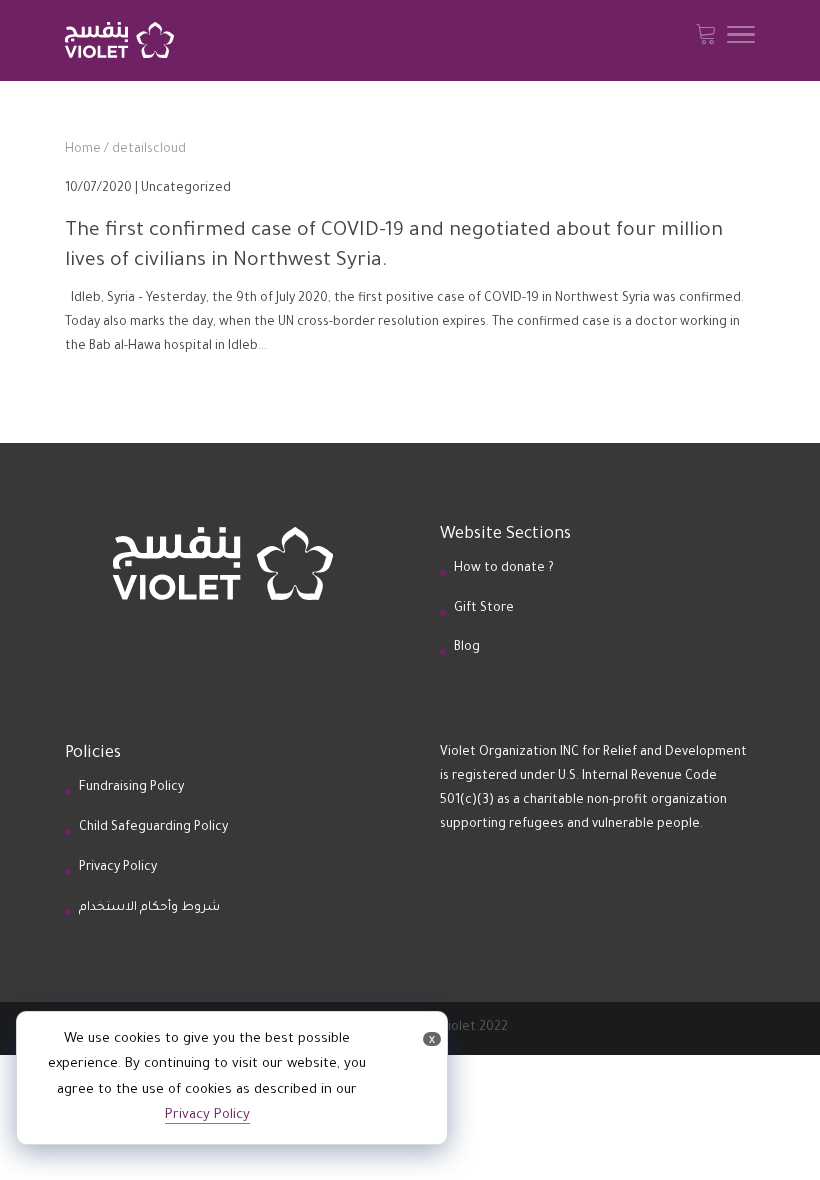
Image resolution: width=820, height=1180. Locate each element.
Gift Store (484, 609)
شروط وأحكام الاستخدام (149, 908)
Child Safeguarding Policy (153, 828)
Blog (467, 648)
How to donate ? (504, 569)
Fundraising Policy (131, 788)
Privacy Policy (118, 868)
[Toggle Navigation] (741, 41)
